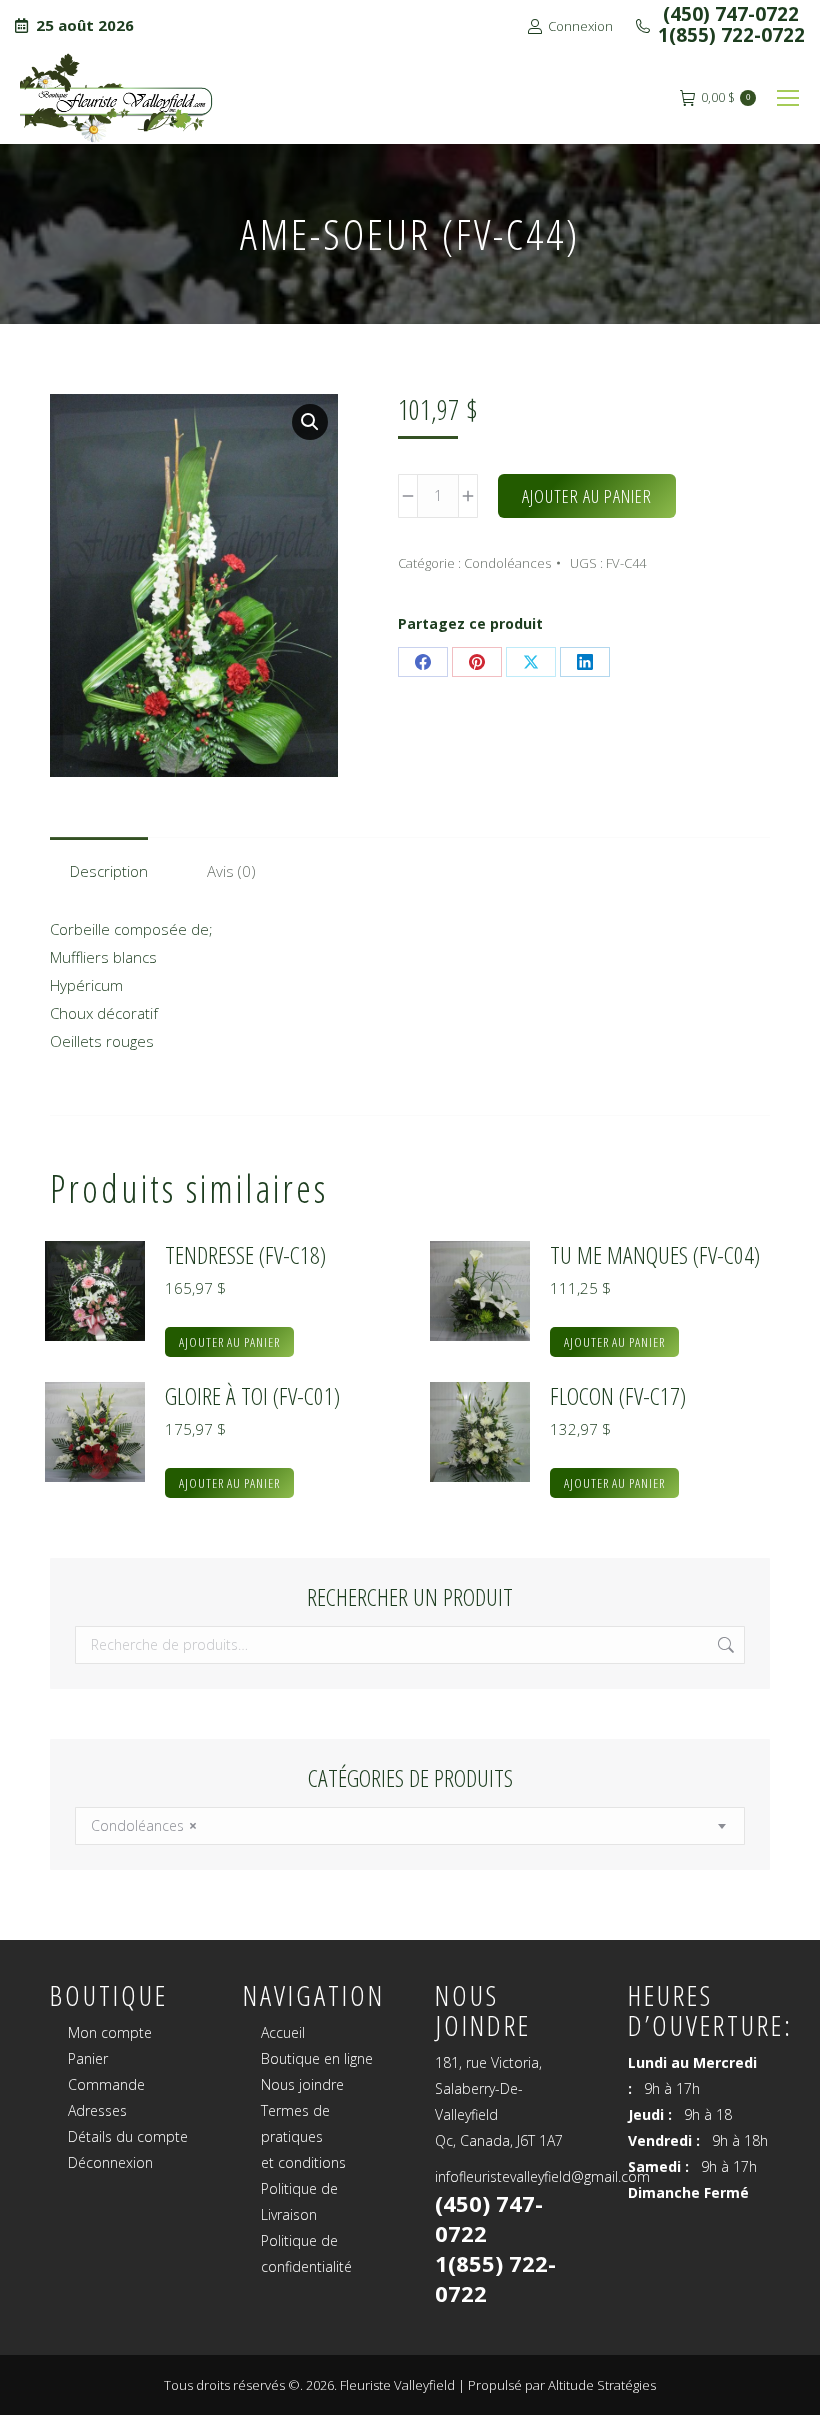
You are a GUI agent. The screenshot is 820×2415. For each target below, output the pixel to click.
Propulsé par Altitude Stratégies (562, 2385)
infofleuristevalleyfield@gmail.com (542, 2176)
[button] (310, 422)
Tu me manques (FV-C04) (655, 1255)
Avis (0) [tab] (231, 871)
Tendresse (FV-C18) (245, 1255)
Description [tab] (109, 871)
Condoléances (507, 563)
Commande (106, 2084)
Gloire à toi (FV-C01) (252, 1396)
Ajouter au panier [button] (229, 1342)
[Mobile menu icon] (788, 98)
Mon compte (110, 2032)
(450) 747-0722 (728, 14)
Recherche (724, 1645)
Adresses (97, 2110)
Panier (88, 2058)
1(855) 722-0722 (731, 35)
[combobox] (410, 1826)
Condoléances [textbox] (144, 1825)
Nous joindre (302, 2084)
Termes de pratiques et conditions (303, 2136)
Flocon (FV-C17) (618, 1396)
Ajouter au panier (587, 496)
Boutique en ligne (317, 2058)
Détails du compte (128, 2136)
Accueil (283, 2032)
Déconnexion (110, 2162)
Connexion (580, 26)
